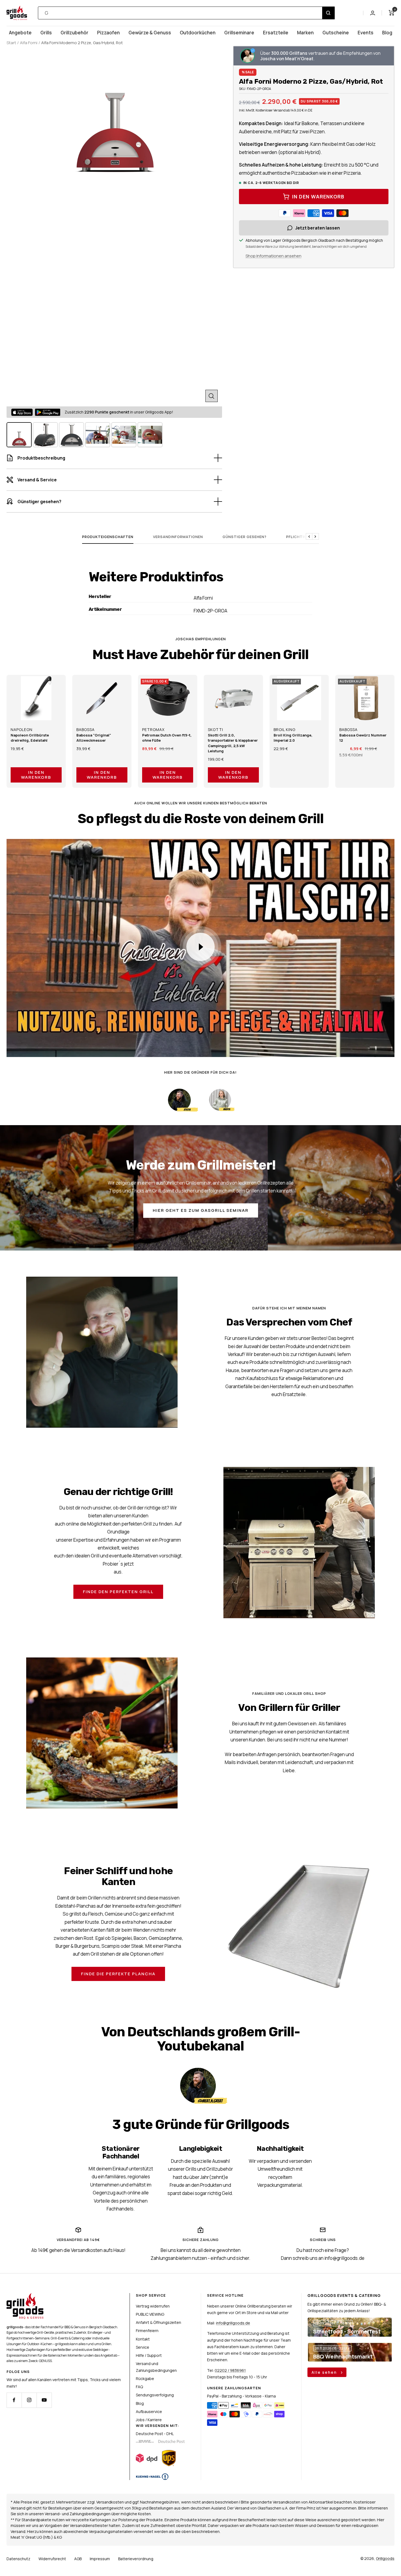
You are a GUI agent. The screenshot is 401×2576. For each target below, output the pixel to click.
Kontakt (143, 2339)
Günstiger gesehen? (245, 537)
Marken (305, 33)
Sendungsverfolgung (155, 2395)
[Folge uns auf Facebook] (14, 2400)
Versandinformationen (178, 537)
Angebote (20, 33)
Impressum (100, 2559)
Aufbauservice (149, 2412)
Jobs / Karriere (149, 2420)
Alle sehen (325, 2372)
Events (366, 33)
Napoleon (22, 730)
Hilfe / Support (149, 2355)
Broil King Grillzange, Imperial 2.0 (293, 738)
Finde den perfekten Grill (118, 1592)
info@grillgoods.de (233, 2323)
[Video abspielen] (200, 947)
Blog (387, 33)
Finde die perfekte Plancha (118, 1974)
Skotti (216, 730)
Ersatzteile (276, 33)
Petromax (153, 730)
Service (143, 2347)
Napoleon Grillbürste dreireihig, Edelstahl (30, 738)
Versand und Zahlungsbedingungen (156, 2367)
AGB (78, 2559)
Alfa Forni (29, 43)
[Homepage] (25, 2296)
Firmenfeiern (147, 2331)
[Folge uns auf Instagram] (29, 2400)
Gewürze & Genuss (150, 33)
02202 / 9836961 (230, 2370)
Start (11, 43)
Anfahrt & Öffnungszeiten (158, 2322)
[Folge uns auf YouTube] (44, 2400)
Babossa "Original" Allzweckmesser (94, 738)
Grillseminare (239, 33)
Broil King (285, 730)
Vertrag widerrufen (153, 2306)
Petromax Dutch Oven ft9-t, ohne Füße (167, 738)
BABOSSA (86, 730)
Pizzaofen (108, 33)
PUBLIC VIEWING (150, 2314)
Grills (46, 33)
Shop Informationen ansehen (273, 256)
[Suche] (328, 13)
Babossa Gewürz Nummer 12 (363, 738)
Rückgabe (145, 2379)
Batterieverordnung (136, 2559)
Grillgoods (385, 2558)
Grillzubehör (74, 33)
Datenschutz (18, 2559)
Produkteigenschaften (108, 537)
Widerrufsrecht (52, 2559)
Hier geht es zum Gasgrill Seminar (201, 1210)
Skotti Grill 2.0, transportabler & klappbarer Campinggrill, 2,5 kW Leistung (233, 743)
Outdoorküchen (198, 33)
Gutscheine (336, 33)
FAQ (139, 2387)
